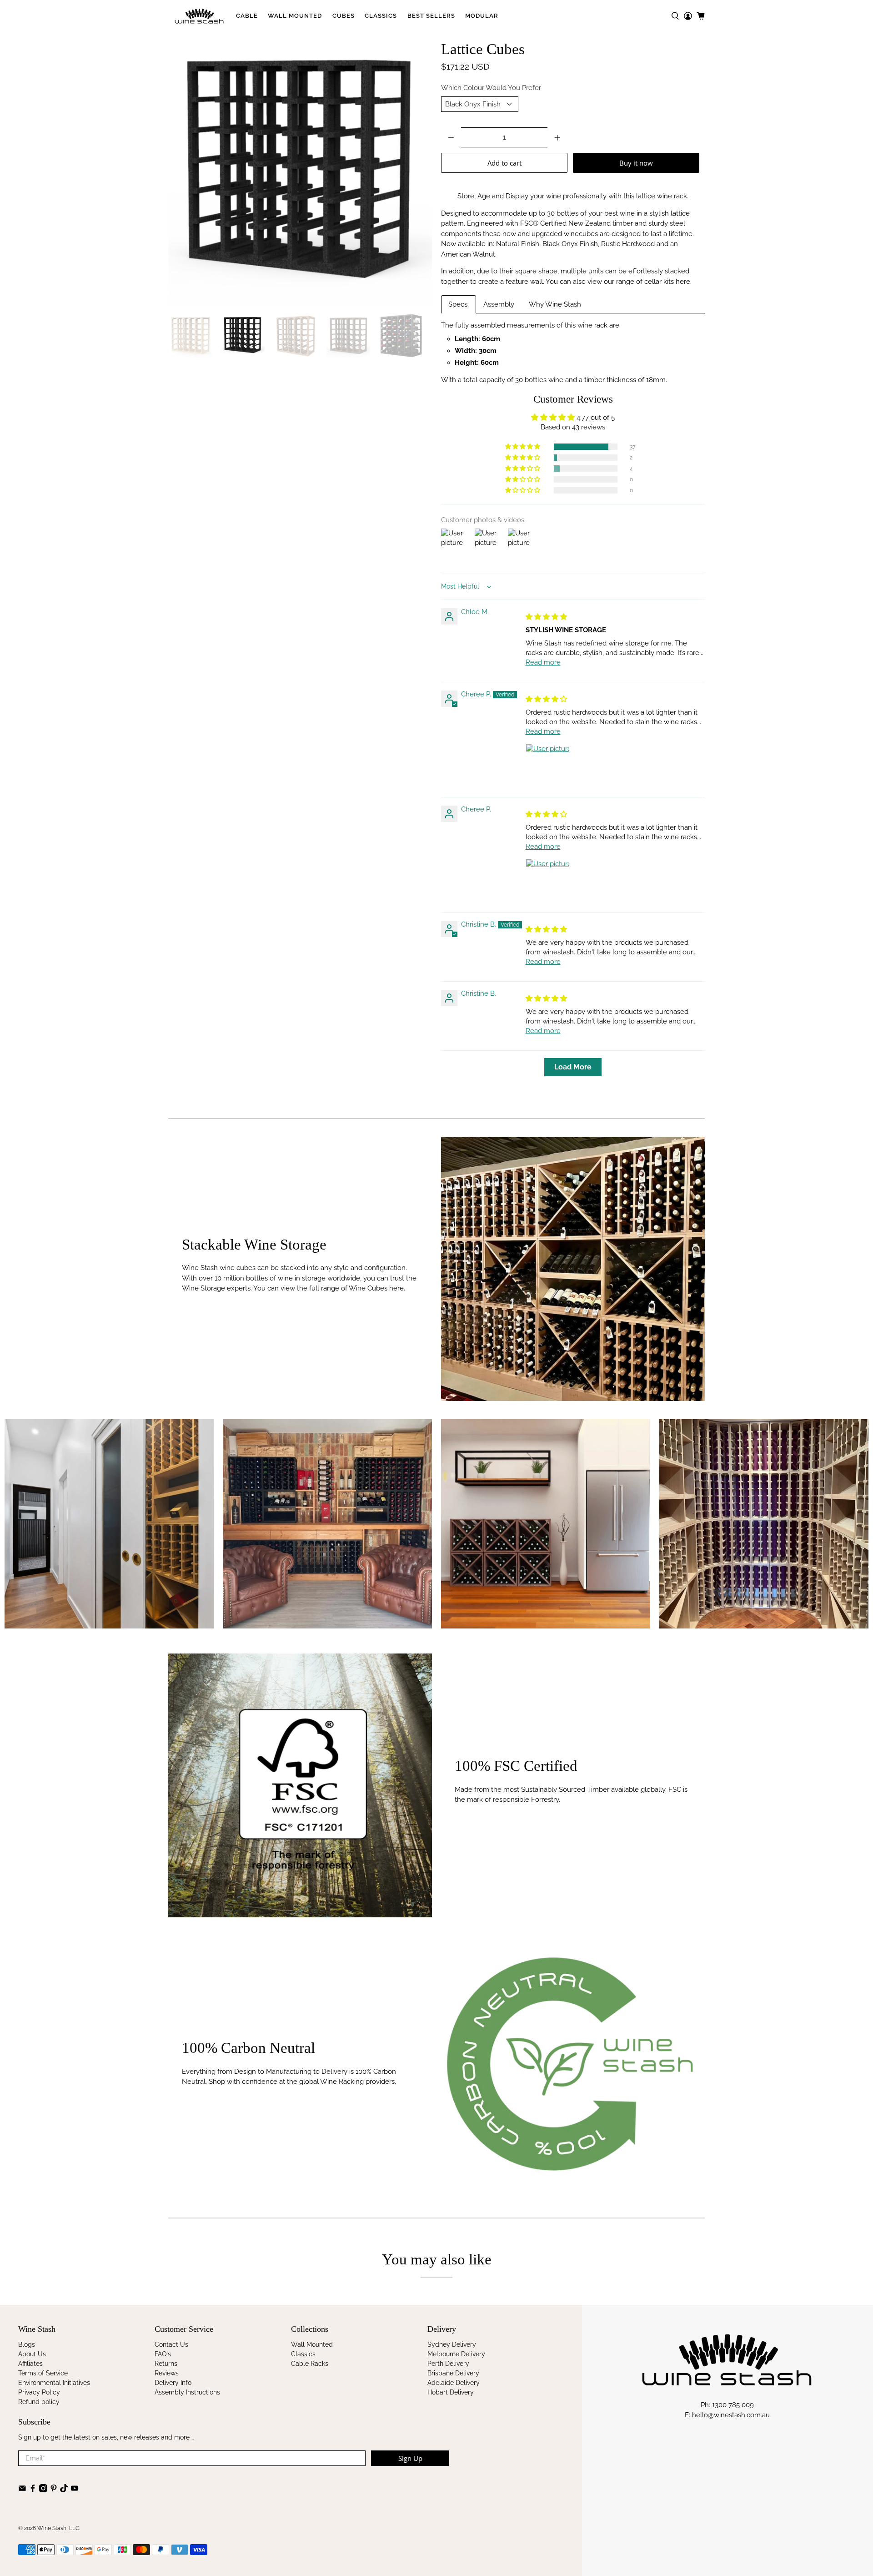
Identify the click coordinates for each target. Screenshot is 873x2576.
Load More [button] (573, 1067)
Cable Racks (310, 2364)
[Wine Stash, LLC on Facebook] (33, 2490)
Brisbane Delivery (453, 2373)
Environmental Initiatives (54, 2383)
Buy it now (636, 163)
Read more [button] (543, 662)
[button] (523, 447)
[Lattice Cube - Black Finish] (300, 173)
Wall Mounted (295, 16)
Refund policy (39, 2402)
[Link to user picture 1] (547, 766)
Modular (482, 16)
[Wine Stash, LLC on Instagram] (43, 2490)
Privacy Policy (39, 2392)
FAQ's (163, 2354)
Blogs (27, 2344)
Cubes (344, 16)
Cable (247, 16)
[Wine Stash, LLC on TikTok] (64, 2490)
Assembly (499, 304)
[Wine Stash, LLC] (199, 16)
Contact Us (171, 2344)
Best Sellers (431, 16)
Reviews (167, 2373)
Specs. (459, 304)
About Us (32, 2354)
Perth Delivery (448, 2364)
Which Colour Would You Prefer (491, 88)
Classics (381, 16)
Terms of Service (43, 2373)
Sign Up (410, 2458)
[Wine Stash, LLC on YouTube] (75, 2490)
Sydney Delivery (452, 2344)
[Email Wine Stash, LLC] (22, 2490)
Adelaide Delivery (454, 2383)
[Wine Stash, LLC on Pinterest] (54, 2490)
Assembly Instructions (187, 2392)
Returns (166, 2364)
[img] (546, 617)
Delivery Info (173, 2383)
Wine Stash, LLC (58, 2528)
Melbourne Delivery (456, 2354)
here (683, 282)
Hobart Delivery (451, 2392)
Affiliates (30, 2364)
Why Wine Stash (555, 304)
